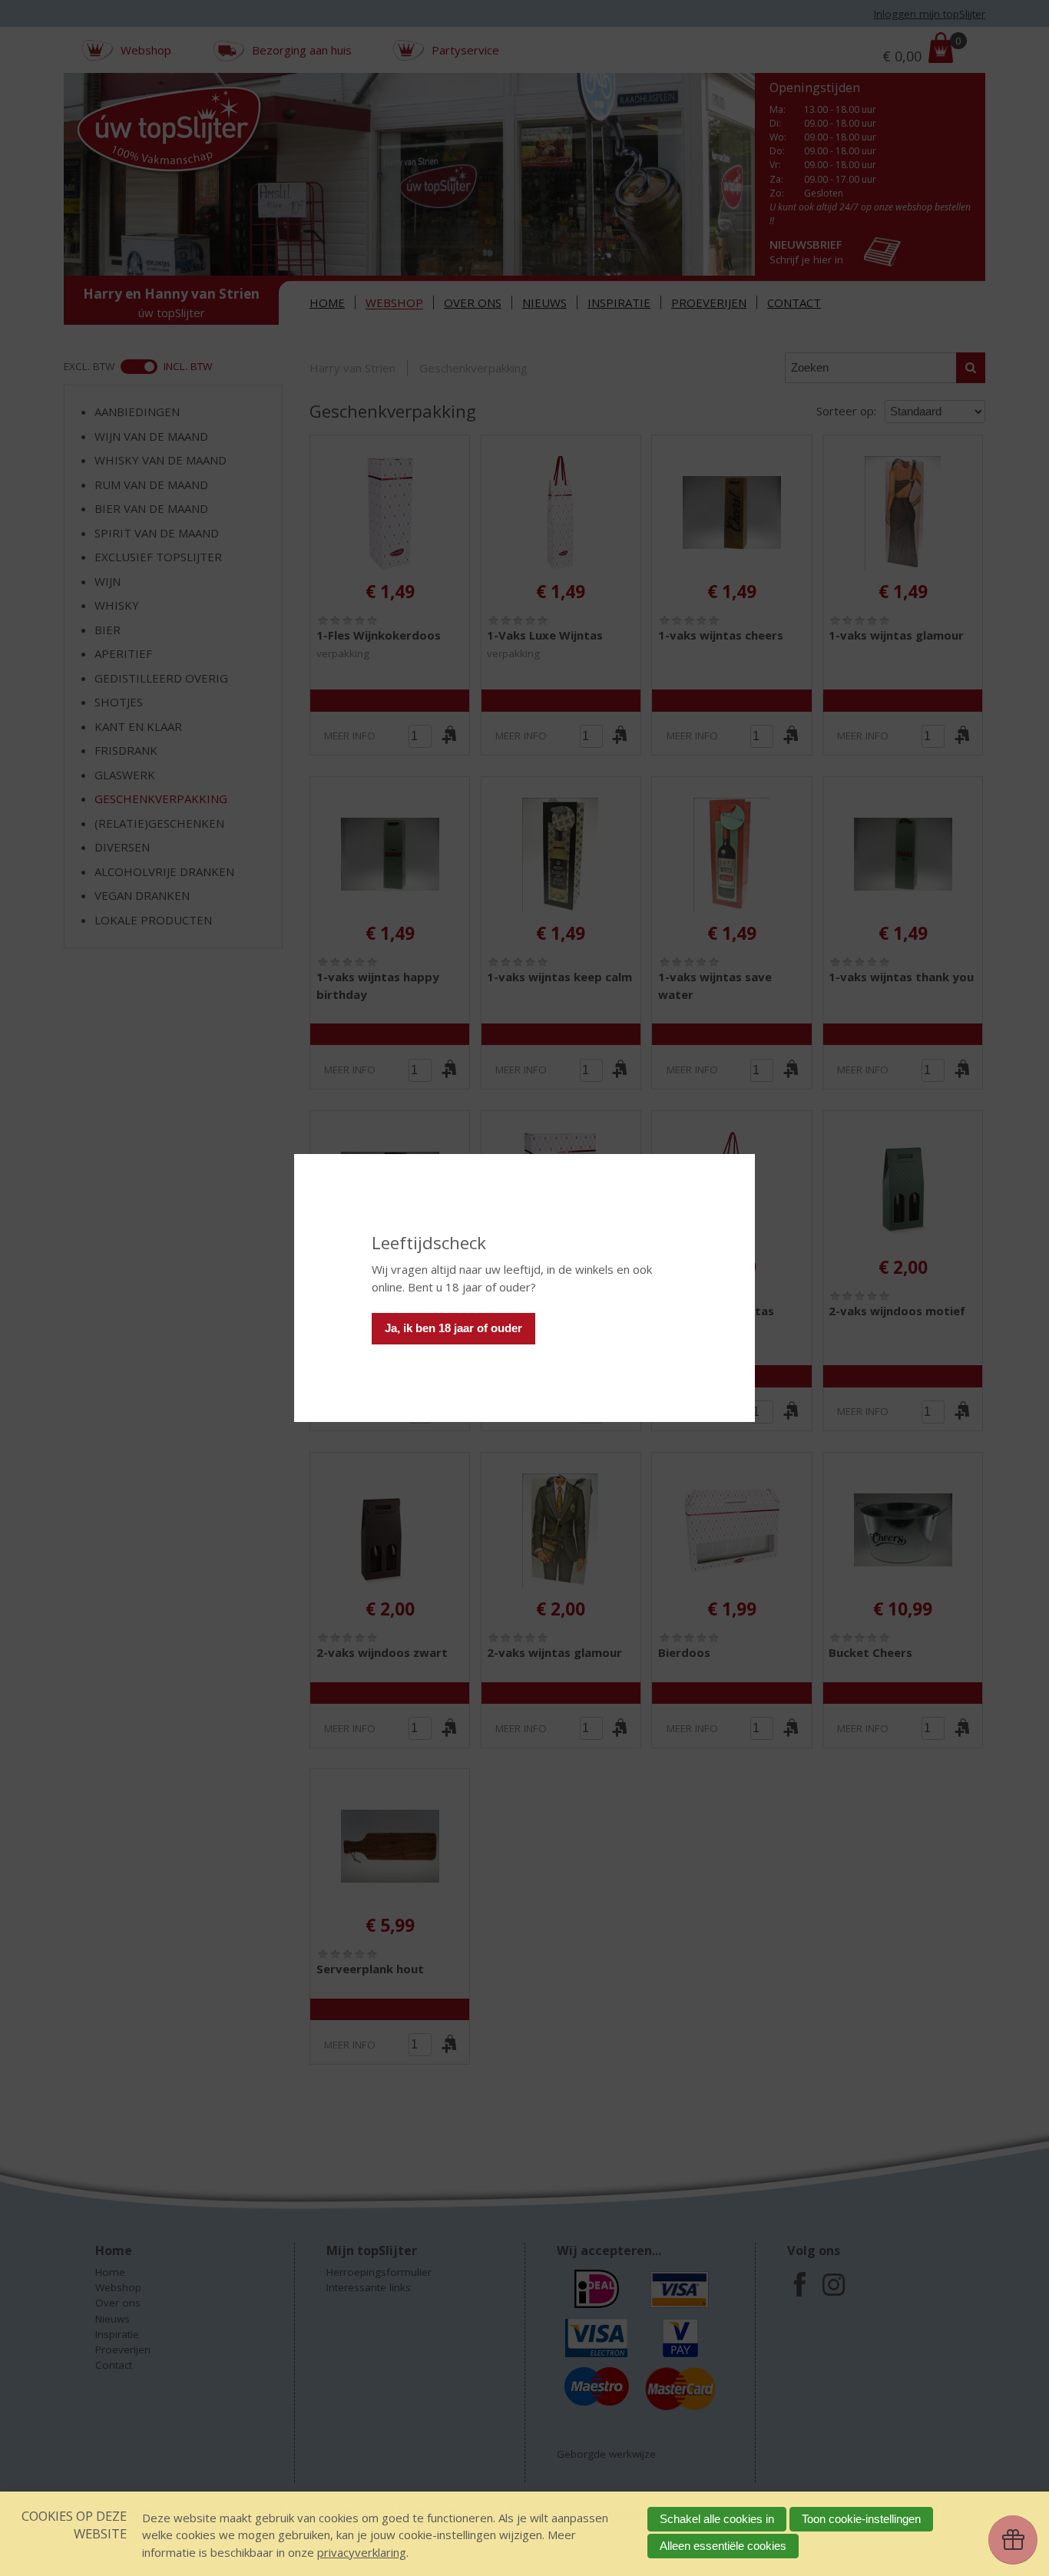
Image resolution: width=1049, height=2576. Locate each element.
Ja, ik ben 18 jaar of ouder (453, 1328)
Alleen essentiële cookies (723, 2546)
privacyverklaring (362, 2552)
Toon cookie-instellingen (861, 2519)
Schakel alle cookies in (717, 2519)
